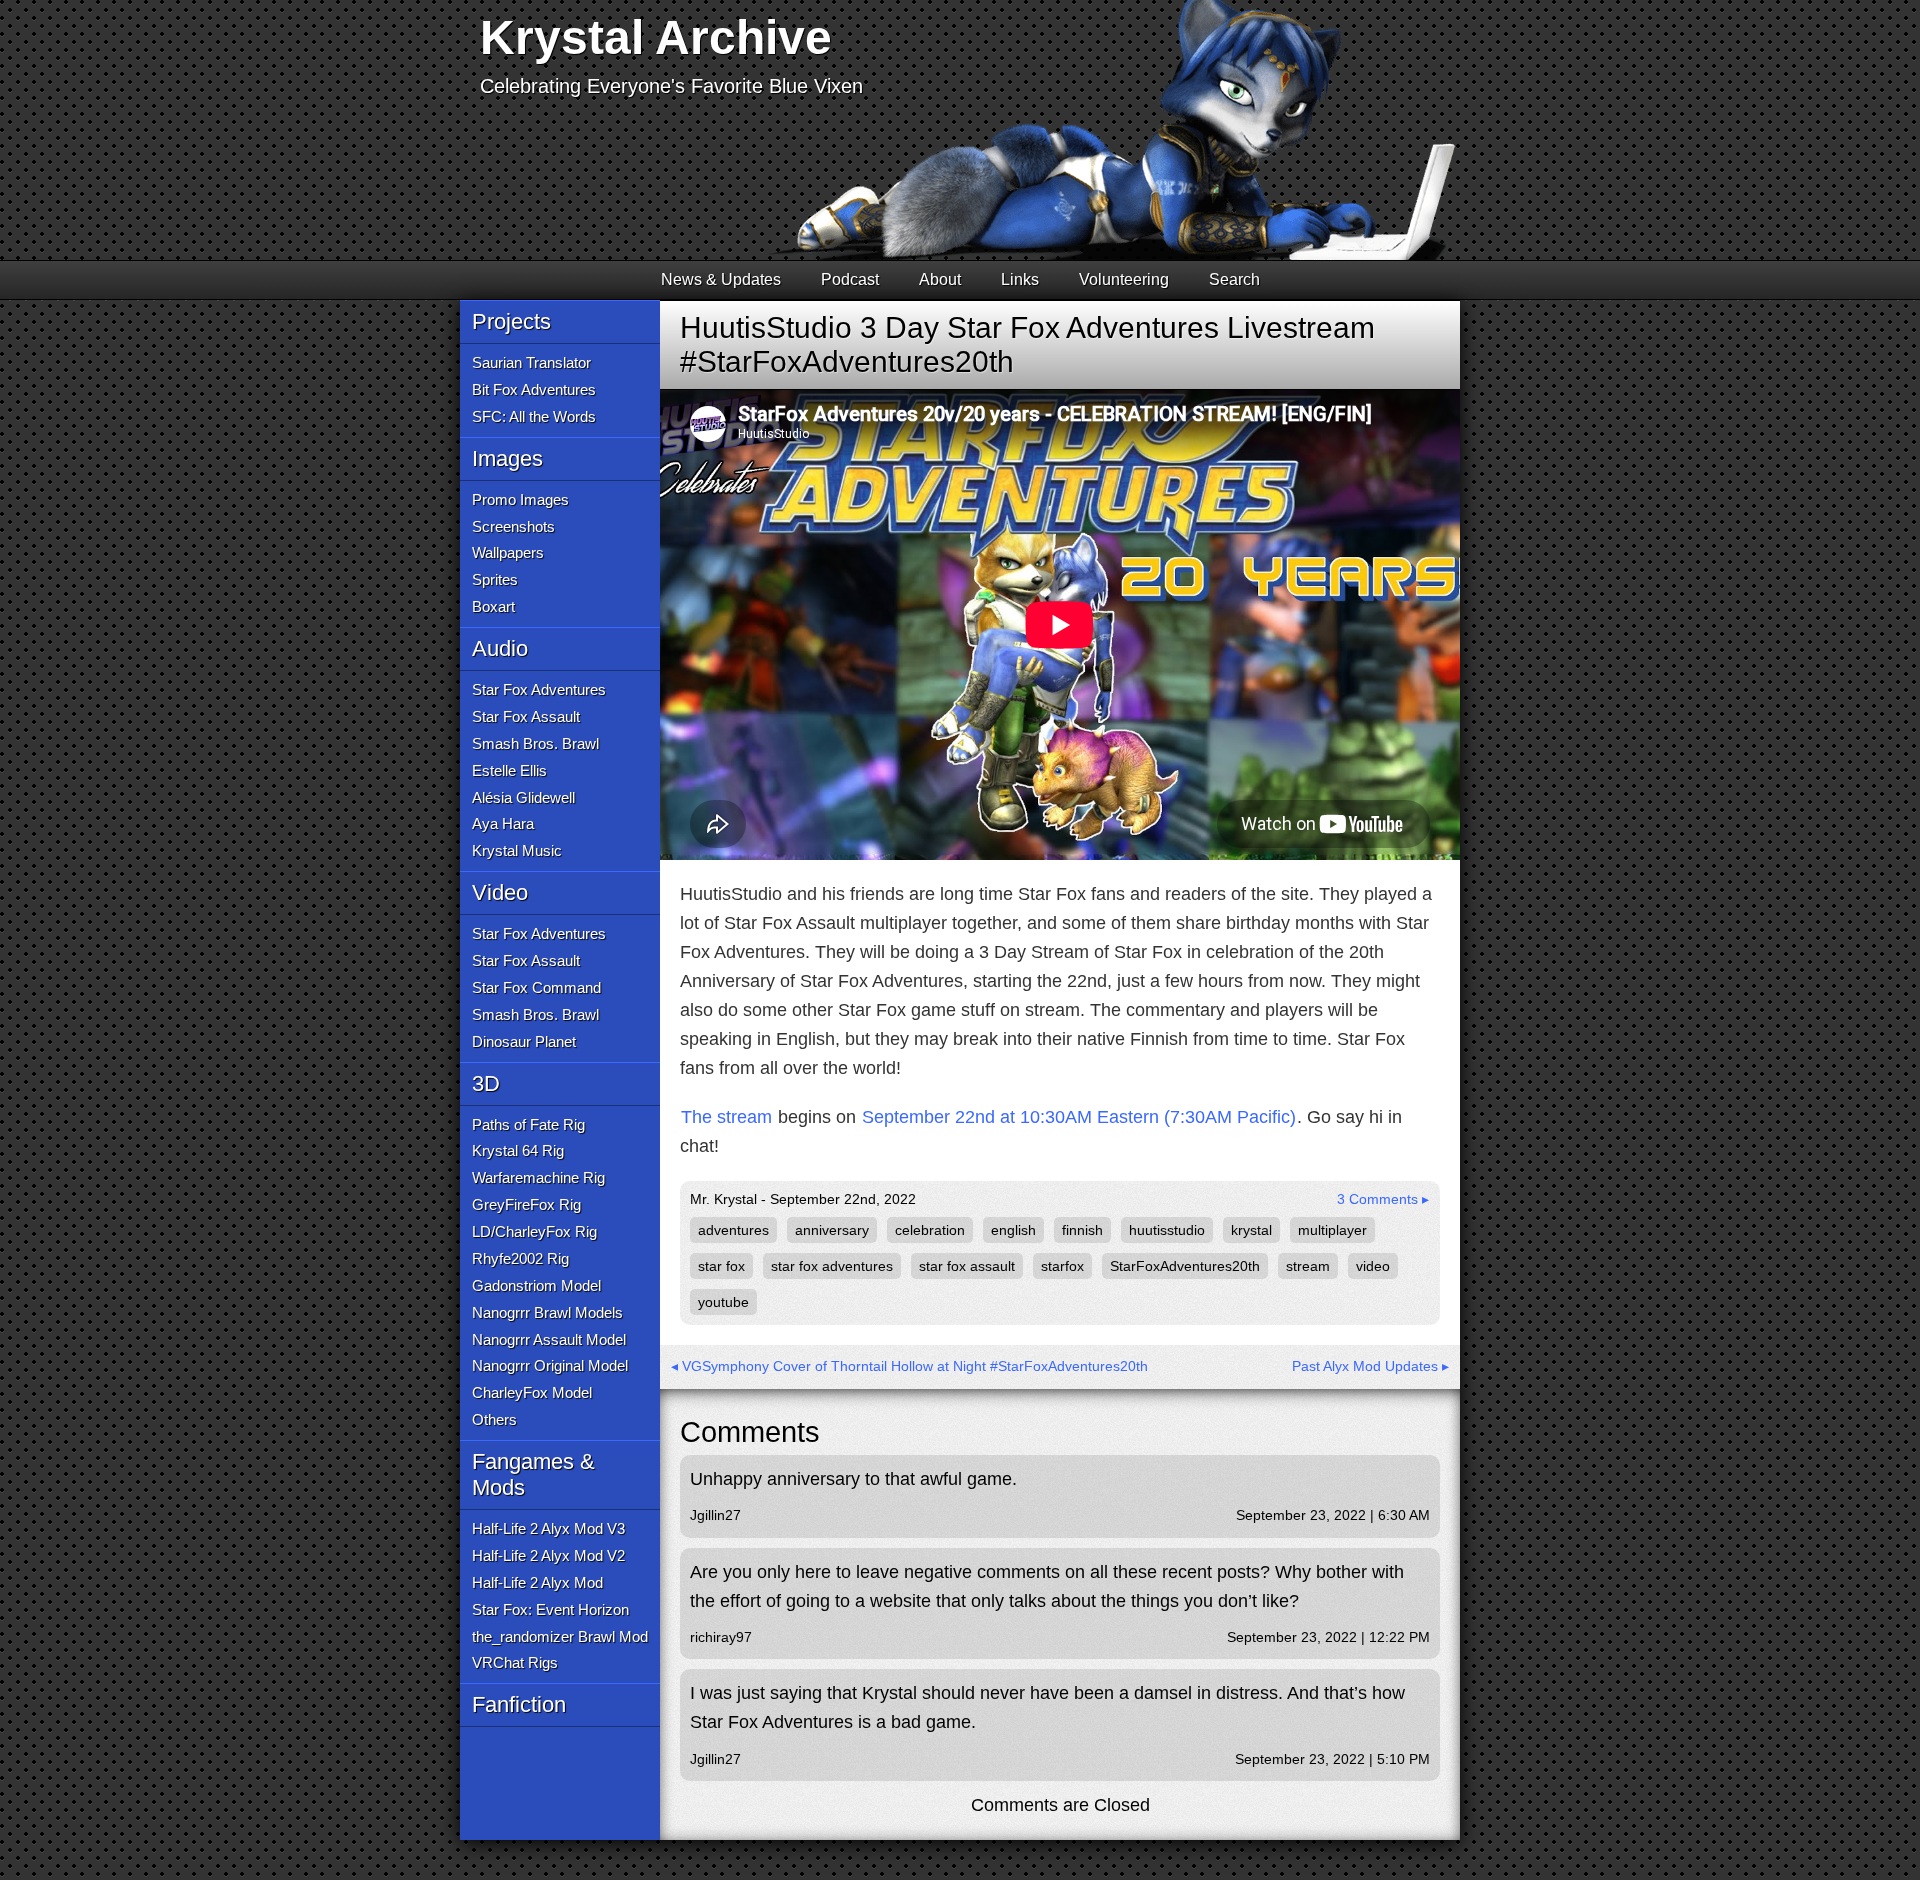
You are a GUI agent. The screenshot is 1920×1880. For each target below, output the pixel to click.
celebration (930, 1230)
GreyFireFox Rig (526, 1204)
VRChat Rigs (515, 1662)
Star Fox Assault (526, 716)
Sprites (495, 579)
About (940, 279)
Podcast (850, 279)
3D (486, 1083)
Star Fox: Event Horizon (550, 1609)
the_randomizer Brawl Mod (560, 1636)
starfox (1062, 1266)
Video (500, 892)
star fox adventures (832, 1266)
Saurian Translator (531, 362)
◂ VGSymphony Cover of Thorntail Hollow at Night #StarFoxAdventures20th (909, 1366)
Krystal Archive (656, 37)
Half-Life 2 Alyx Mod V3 (548, 1528)
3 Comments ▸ (1383, 1199)
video (1373, 1266)
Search (1234, 279)
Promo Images (520, 499)
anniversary (832, 1230)
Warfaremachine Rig (538, 1177)
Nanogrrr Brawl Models (547, 1312)
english (1013, 1230)
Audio (500, 648)
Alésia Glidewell (523, 797)
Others (494, 1419)
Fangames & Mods (533, 1474)
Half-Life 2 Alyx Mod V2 (548, 1555)
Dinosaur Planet (524, 1041)
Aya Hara (503, 823)
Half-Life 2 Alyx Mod (537, 1582)
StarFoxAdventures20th (1185, 1266)
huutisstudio (1167, 1230)
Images (507, 458)
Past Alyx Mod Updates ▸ (1370, 1366)
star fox (721, 1266)
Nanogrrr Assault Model (549, 1339)
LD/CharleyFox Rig (534, 1231)
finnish (1082, 1230)
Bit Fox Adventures (534, 389)
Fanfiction (519, 1704)
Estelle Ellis (509, 770)
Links (1020, 279)
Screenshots (513, 526)
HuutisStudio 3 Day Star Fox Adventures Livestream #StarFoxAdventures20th (1027, 344)
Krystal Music (517, 850)
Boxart (493, 606)
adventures (733, 1230)
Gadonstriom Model (536, 1285)
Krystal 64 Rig (518, 1150)
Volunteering (1124, 279)
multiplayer (1332, 1230)
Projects (511, 321)
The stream (726, 1117)
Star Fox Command (536, 987)
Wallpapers (508, 552)
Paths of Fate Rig (528, 1124)
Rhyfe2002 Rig (520, 1258)
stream (1308, 1266)
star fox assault (967, 1266)
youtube (723, 1302)
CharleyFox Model (532, 1392)
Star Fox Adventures (539, 689)
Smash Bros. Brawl (535, 743)
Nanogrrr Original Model (550, 1365)
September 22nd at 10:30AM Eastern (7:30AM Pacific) (1079, 1117)
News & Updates (721, 279)
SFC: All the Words (534, 416)
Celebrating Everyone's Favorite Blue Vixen (671, 86)
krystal (1251, 1230)
